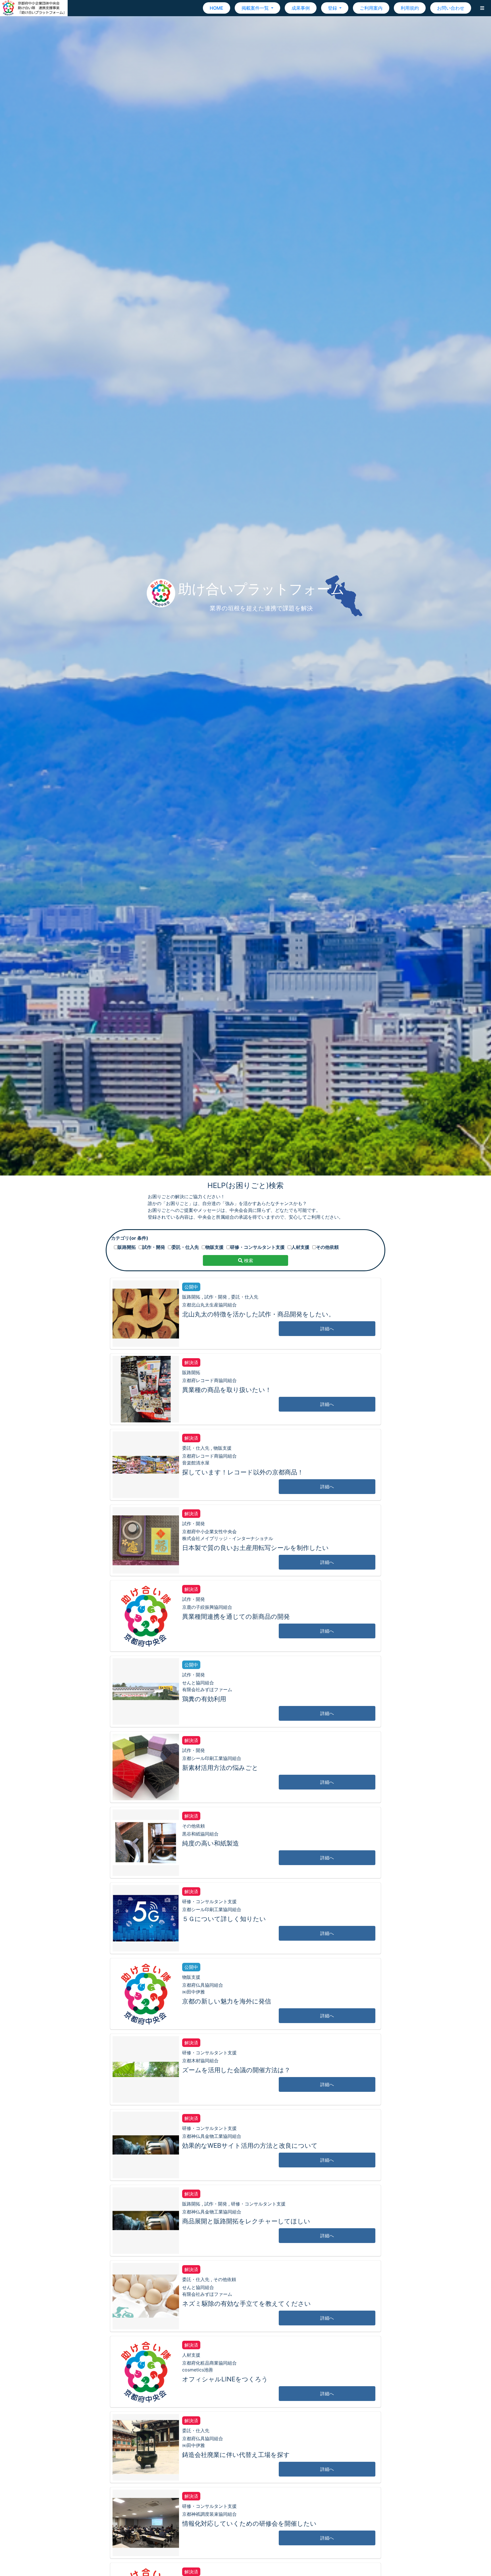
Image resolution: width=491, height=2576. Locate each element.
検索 (248, 1260)
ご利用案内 (371, 8)
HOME (217, 8)
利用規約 (410, 8)
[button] (482, 8)
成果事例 (301, 8)
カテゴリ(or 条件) (130, 1238)
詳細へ (327, 1329)
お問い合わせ (451, 8)
